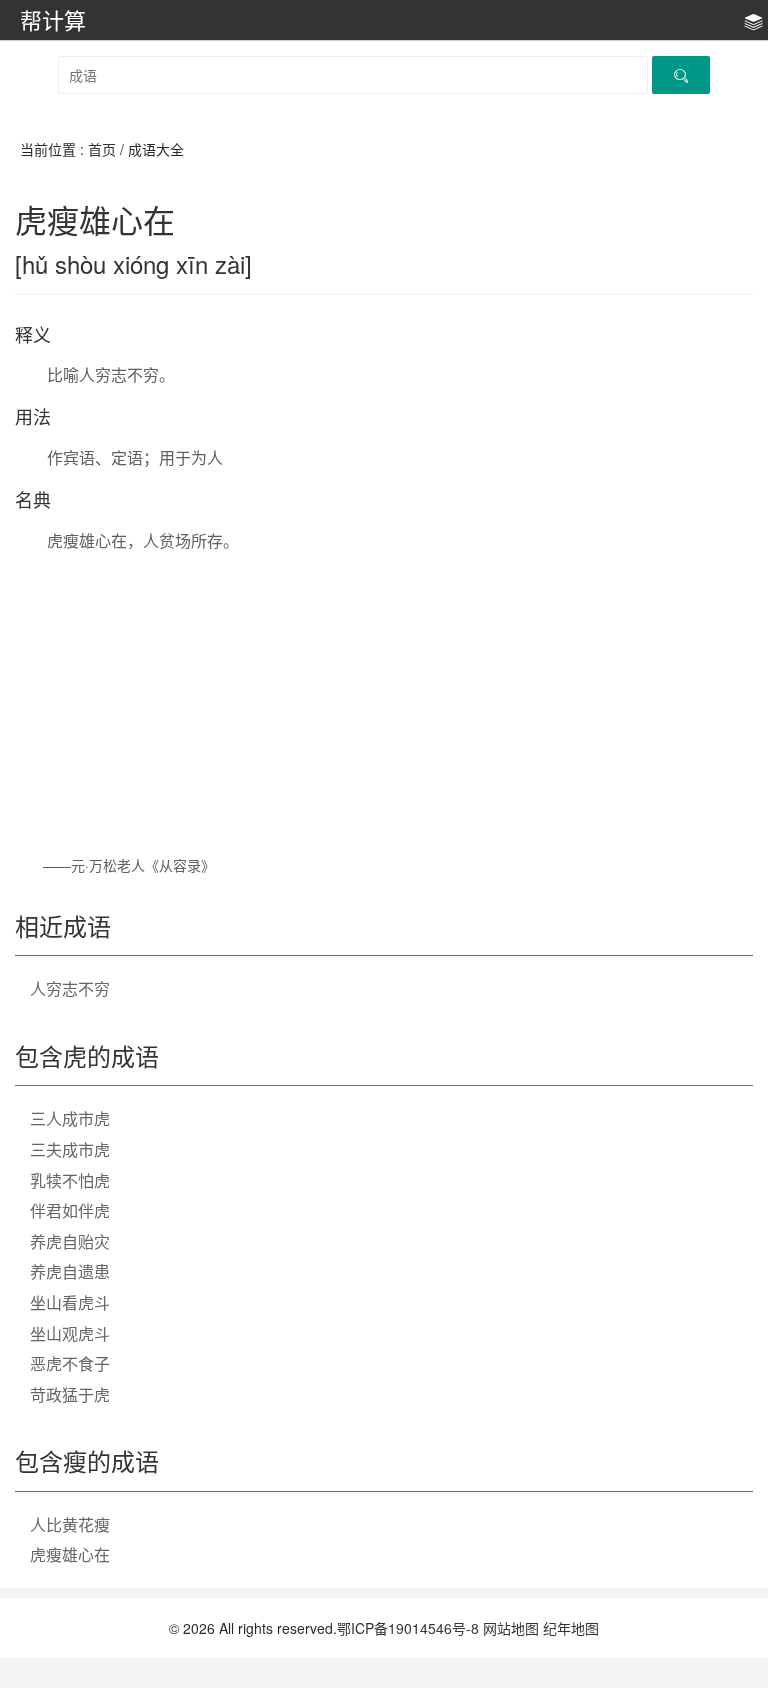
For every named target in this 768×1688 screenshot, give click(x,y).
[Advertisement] (384, 703)
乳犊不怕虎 (70, 1180)
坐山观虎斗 (70, 1333)
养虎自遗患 (70, 1271)
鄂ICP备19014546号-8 (408, 1628)
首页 (102, 149)
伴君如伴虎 (70, 1210)
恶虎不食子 (70, 1363)
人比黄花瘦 (70, 1524)
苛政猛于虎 (70, 1394)
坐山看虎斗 (70, 1302)
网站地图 (511, 1628)
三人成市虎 (70, 1118)
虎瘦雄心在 (70, 1554)
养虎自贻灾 (70, 1241)
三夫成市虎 (70, 1149)
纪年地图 (571, 1628)
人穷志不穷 (70, 988)
